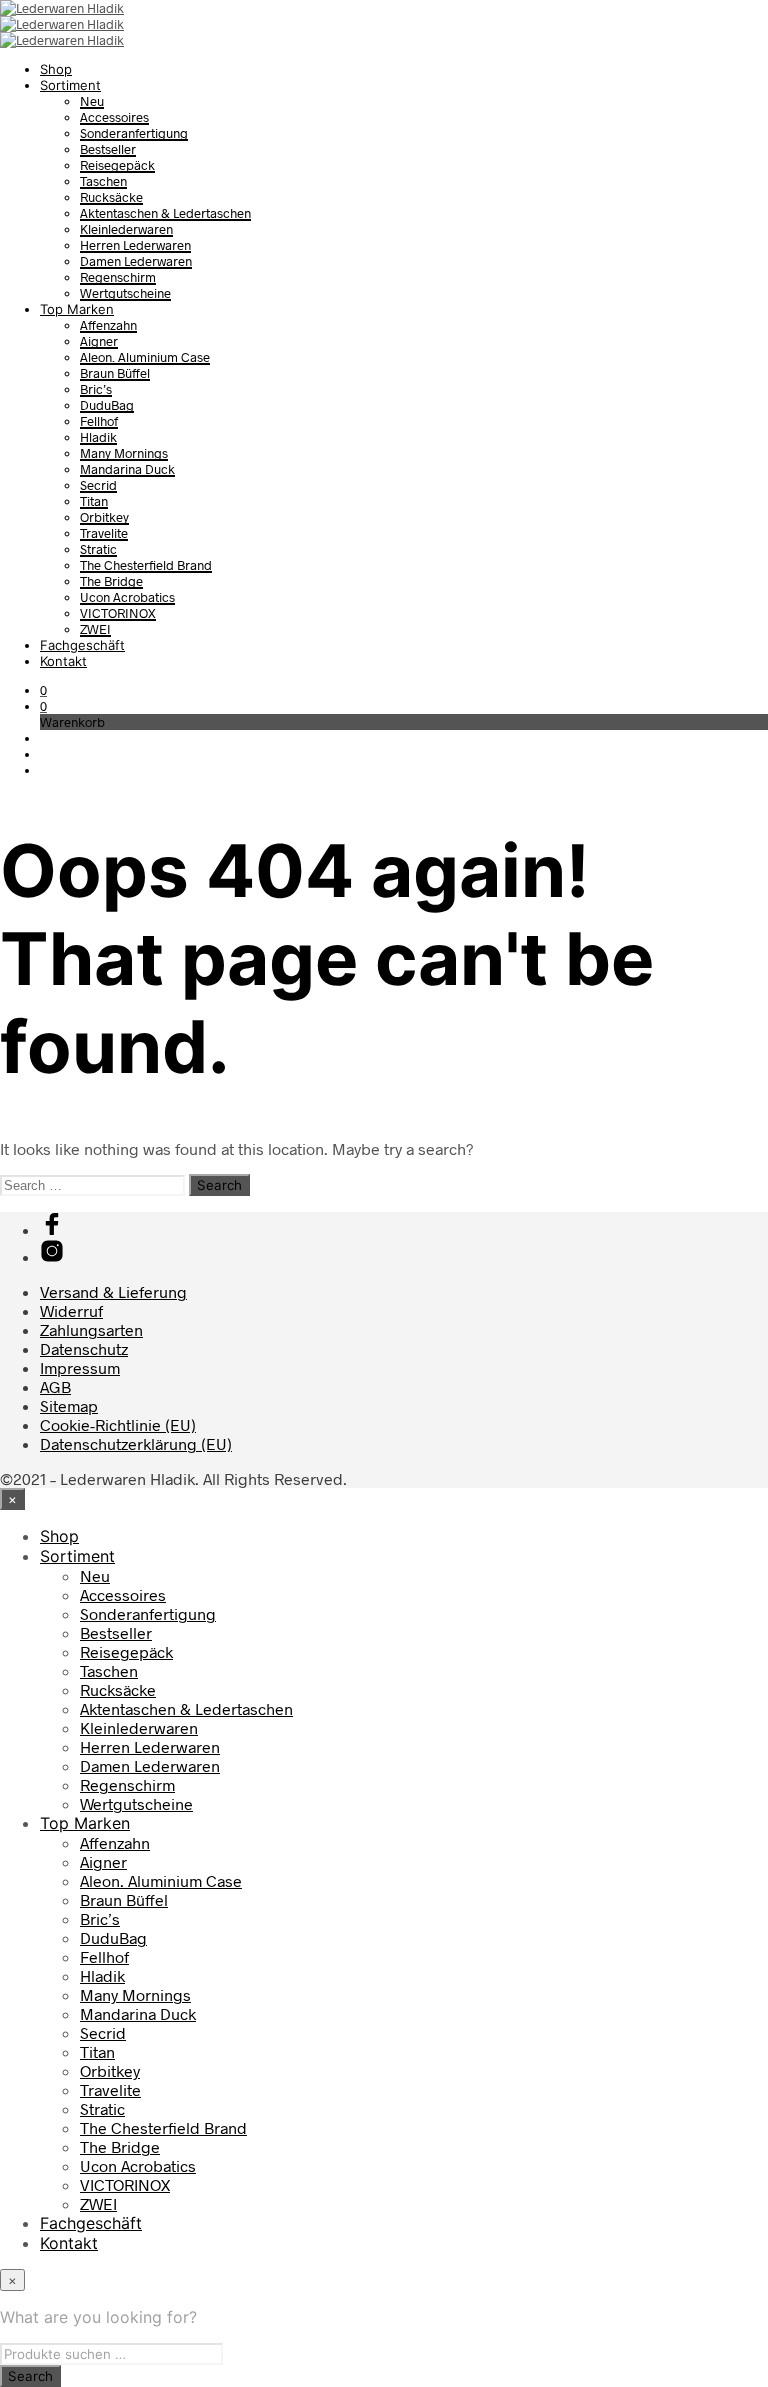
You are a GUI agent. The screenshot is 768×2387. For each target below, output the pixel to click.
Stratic (98, 549)
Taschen (103, 181)
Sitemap (69, 1405)
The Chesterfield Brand (146, 565)
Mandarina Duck (127, 469)
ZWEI (95, 629)
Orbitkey (104, 517)
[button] (43, 690)
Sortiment (70, 85)
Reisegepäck (117, 165)
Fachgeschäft (82, 645)
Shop (56, 69)
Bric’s (96, 389)
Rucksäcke (111, 197)
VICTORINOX (118, 613)
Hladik (98, 437)
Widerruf (71, 1310)
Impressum (80, 1367)
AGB (55, 1386)
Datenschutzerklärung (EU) (136, 1443)
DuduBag (107, 405)
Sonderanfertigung (134, 133)
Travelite (104, 533)
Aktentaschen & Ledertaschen (165, 213)
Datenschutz (84, 1348)
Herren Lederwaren (135, 245)
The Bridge (111, 581)
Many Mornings (124, 453)
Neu (92, 101)
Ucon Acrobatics (127, 597)
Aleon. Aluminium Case (145, 357)
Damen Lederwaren (136, 261)
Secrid (98, 485)
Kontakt (63, 661)
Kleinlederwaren (126, 229)
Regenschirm (118, 277)
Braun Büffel (115, 373)
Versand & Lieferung (113, 1291)
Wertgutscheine (125, 293)
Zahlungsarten (91, 1329)
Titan (94, 501)
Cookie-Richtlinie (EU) (118, 1424)
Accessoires (114, 117)
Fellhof (99, 421)
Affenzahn (108, 325)
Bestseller (108, 149)
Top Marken (77, 309)
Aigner (99, 341)
